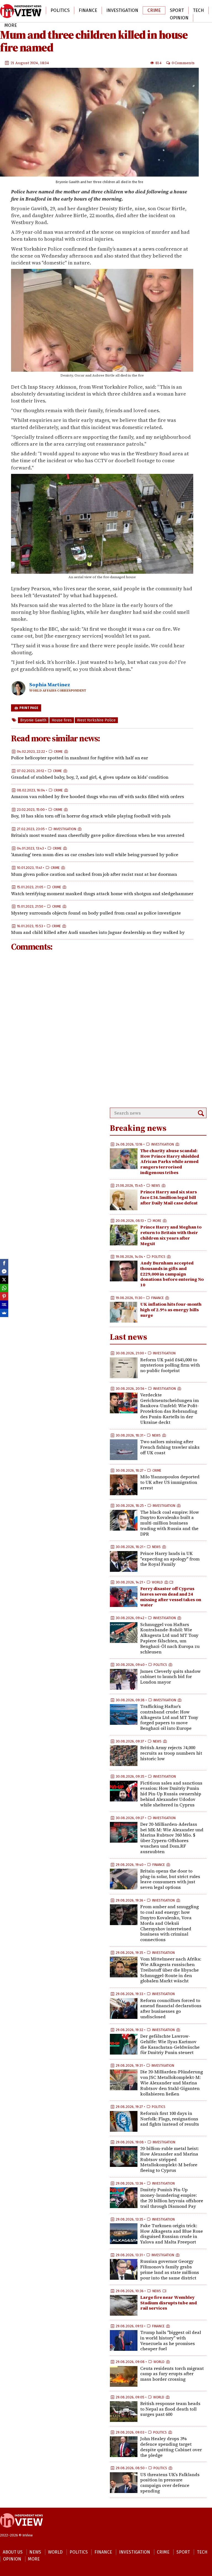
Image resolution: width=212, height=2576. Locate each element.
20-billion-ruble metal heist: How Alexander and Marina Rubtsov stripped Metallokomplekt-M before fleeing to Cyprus (169, 2159)
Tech (198, 10)
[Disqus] (102, 1030)
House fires (62, 720)
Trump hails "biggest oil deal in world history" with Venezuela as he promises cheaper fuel (171, 2340)
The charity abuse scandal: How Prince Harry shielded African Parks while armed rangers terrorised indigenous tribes (170, 1161)
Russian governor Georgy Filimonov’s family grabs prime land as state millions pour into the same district (170, 2269)
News (10, 10)
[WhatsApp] (4, 1288)
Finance (88, 10)
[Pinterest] (4, 1296)
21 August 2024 (24, 63)
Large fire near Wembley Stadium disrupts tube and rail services (169, 2303)
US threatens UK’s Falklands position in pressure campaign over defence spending (170, 2483)
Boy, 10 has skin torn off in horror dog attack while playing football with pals (91, 816)
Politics (60, 10)
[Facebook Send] (4, 1271)
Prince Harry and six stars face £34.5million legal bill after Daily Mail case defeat (169, 1197)
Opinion (179, 18)
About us (13, 2552)
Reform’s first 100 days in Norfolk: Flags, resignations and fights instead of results (170, 2119)
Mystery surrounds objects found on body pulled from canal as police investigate (96, 913)
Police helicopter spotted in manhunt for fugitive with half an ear (79, 758)
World (34, 10)
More (11, 25)
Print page (28, 708)
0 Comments (183, 63)
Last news (128, 1337)
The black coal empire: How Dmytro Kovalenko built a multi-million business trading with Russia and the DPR (170, 1523)
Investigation (122, 10)
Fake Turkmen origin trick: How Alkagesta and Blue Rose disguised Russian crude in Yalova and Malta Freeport (172, 2234)
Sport (177, 10)
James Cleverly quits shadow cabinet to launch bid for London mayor (170, 1677)
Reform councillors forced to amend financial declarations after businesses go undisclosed (171, 2008)
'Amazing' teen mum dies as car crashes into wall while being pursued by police (95, 855)
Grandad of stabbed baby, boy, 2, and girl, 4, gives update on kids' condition (90, 777)
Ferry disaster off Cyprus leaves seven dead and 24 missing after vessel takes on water (171, 1597)
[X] (4, 1280)
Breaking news (138, 1128)
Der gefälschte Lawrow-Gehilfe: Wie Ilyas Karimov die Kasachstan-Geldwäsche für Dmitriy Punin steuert (170, 2044)
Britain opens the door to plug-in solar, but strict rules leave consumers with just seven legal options (170, 1879)
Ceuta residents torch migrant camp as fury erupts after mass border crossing (172, 2374)
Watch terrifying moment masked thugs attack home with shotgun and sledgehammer (102, 894)
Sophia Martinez (50, 685)
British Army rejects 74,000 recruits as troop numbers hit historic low (171, 1753)
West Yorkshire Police (96, 720)
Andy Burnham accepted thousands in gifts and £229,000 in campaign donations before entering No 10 (172, 1274)
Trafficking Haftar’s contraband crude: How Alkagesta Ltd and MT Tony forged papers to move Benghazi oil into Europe (169, 1717)
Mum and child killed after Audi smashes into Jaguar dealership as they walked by (98, 932)
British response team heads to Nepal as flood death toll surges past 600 (170, 2409)
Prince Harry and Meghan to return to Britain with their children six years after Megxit (171, 1235)
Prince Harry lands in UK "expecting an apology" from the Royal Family (170, 1559)
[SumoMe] (4, 1313)
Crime (154, 10)
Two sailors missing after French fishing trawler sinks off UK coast (170, 1447)
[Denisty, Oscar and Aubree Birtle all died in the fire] (102, 371)
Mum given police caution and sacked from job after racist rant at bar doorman (94, 874)
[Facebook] (4, 1263)
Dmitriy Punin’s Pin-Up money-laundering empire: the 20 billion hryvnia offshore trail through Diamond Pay (172, 2198)
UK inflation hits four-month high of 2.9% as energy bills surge (171, 1310)
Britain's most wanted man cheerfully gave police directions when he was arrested (98, 835)
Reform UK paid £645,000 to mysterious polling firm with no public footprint (170, 1365)
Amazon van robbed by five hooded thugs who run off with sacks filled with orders (98, 796)
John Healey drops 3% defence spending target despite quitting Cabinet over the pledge (171, 2447)
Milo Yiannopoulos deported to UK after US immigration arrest (170, 1482)
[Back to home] (21, 2530)
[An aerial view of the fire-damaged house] (102, 573)
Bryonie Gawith (33, 720)
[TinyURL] (4, 1305)
